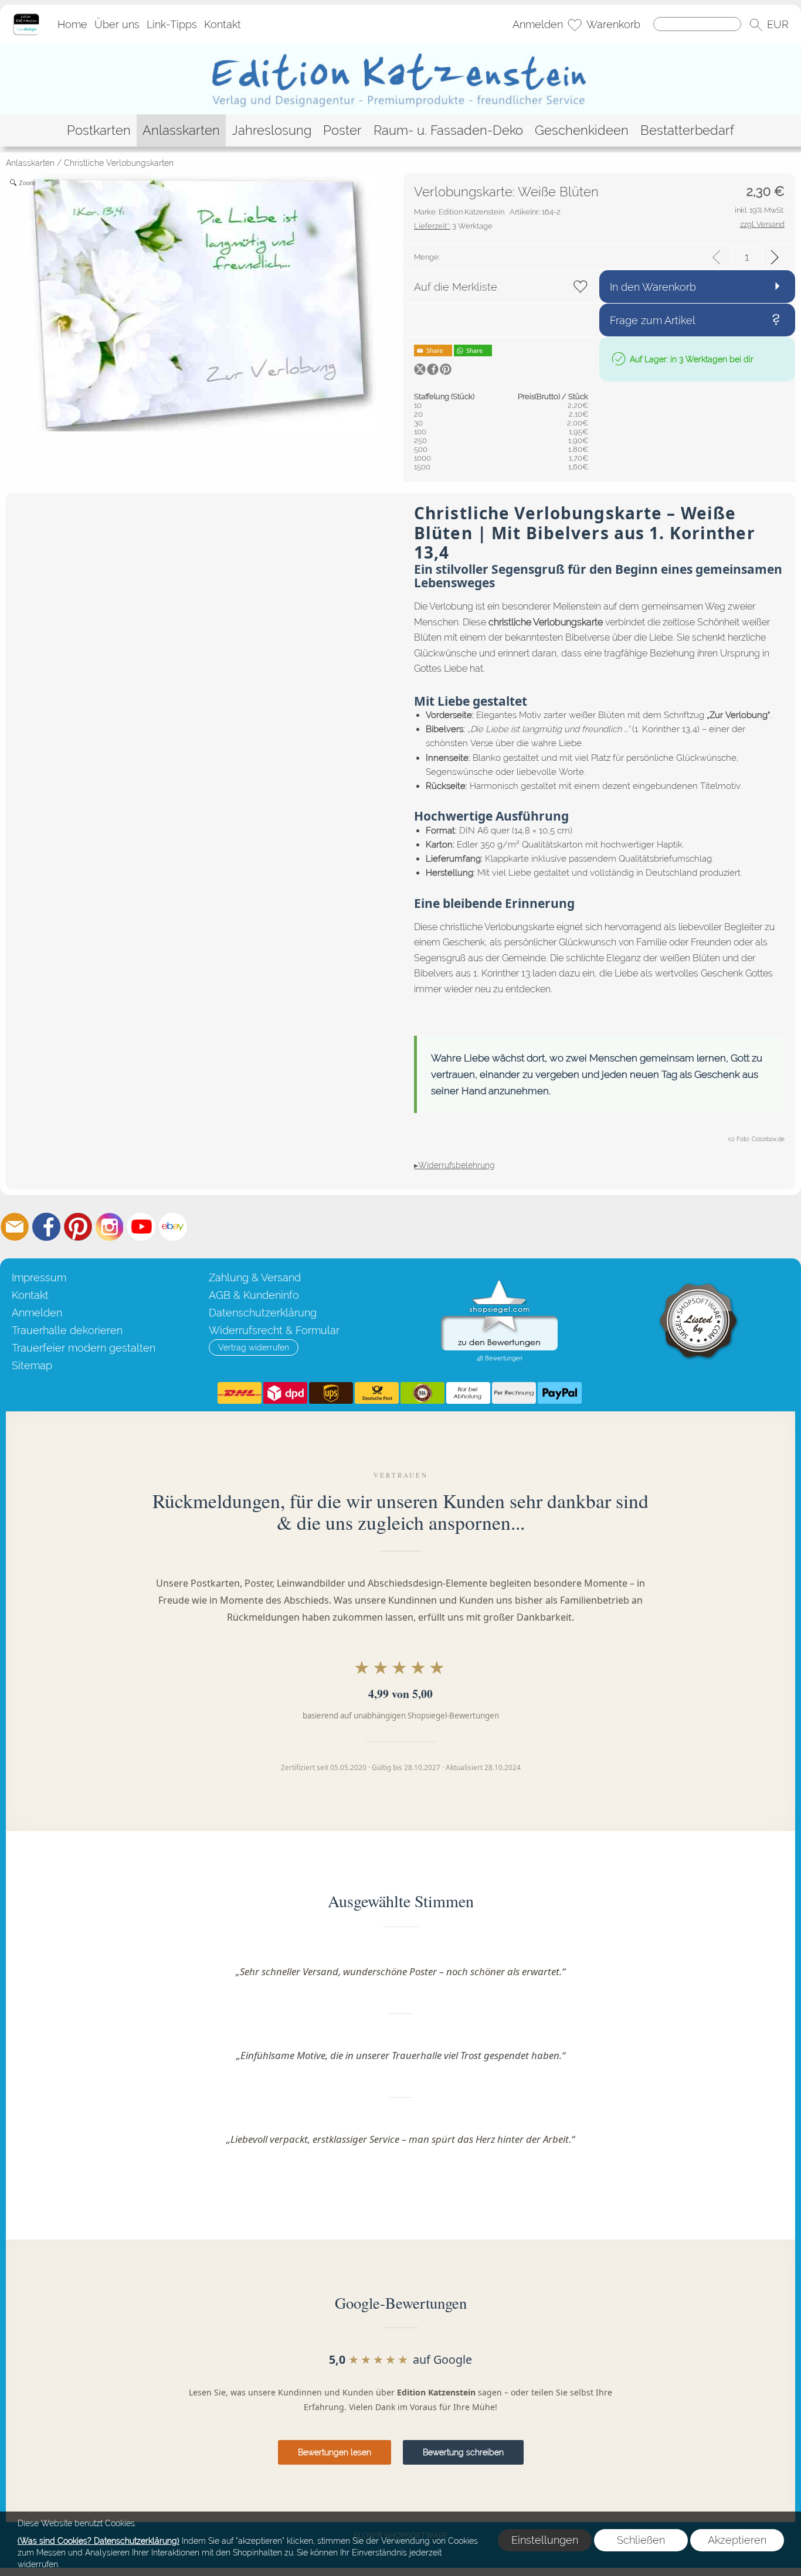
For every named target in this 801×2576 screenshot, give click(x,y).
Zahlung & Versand (255, 1277)
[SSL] (422, 1393)
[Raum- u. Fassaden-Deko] (448, 130)
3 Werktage (453, 226)
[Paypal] (560, 1393)
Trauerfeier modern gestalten (84, 1348)
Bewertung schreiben (463, 2452)
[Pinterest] (78, 1227)
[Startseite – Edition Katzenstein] (26, 17)
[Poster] (342, 130)
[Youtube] (141, 1227)
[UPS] (331, 1393)
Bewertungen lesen (335, 2452)
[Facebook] (46, 1227)
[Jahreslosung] (271, 130)
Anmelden (538, 24)
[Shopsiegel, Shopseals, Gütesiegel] (499, 1283)
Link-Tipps (172, 24)
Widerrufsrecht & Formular (274, 1330)
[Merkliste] (575, 25)
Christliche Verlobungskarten (119, 163)
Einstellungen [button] (545, 2540)
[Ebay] (173, 1227)
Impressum (39, 1277)
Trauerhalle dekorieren (67, 1330)
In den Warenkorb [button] (653, 287)
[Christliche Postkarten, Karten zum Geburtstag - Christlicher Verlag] (401, 49)
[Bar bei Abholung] (468, 1393)
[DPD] (285, 1393)
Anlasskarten (30, 163)
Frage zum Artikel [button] (653, 320)
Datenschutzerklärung (263, 1313)
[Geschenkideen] (582, 130)
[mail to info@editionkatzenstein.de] (15, 1227)
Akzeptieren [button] (737, 2540)
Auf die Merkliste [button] (456, 287)
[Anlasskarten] (181, 130)
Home (72, 24)
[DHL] (240, 1393)
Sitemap (32, 1365)
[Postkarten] (99, 130)
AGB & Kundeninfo (254, 1295)
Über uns (117, 24)
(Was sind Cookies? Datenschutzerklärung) (99, 2541)
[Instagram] (110, 1227)
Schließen (641, 2540)
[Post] (377, 1393)
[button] (756, 25)
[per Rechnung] (514, 1393)
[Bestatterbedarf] (687, 130)
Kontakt (223, 24)
